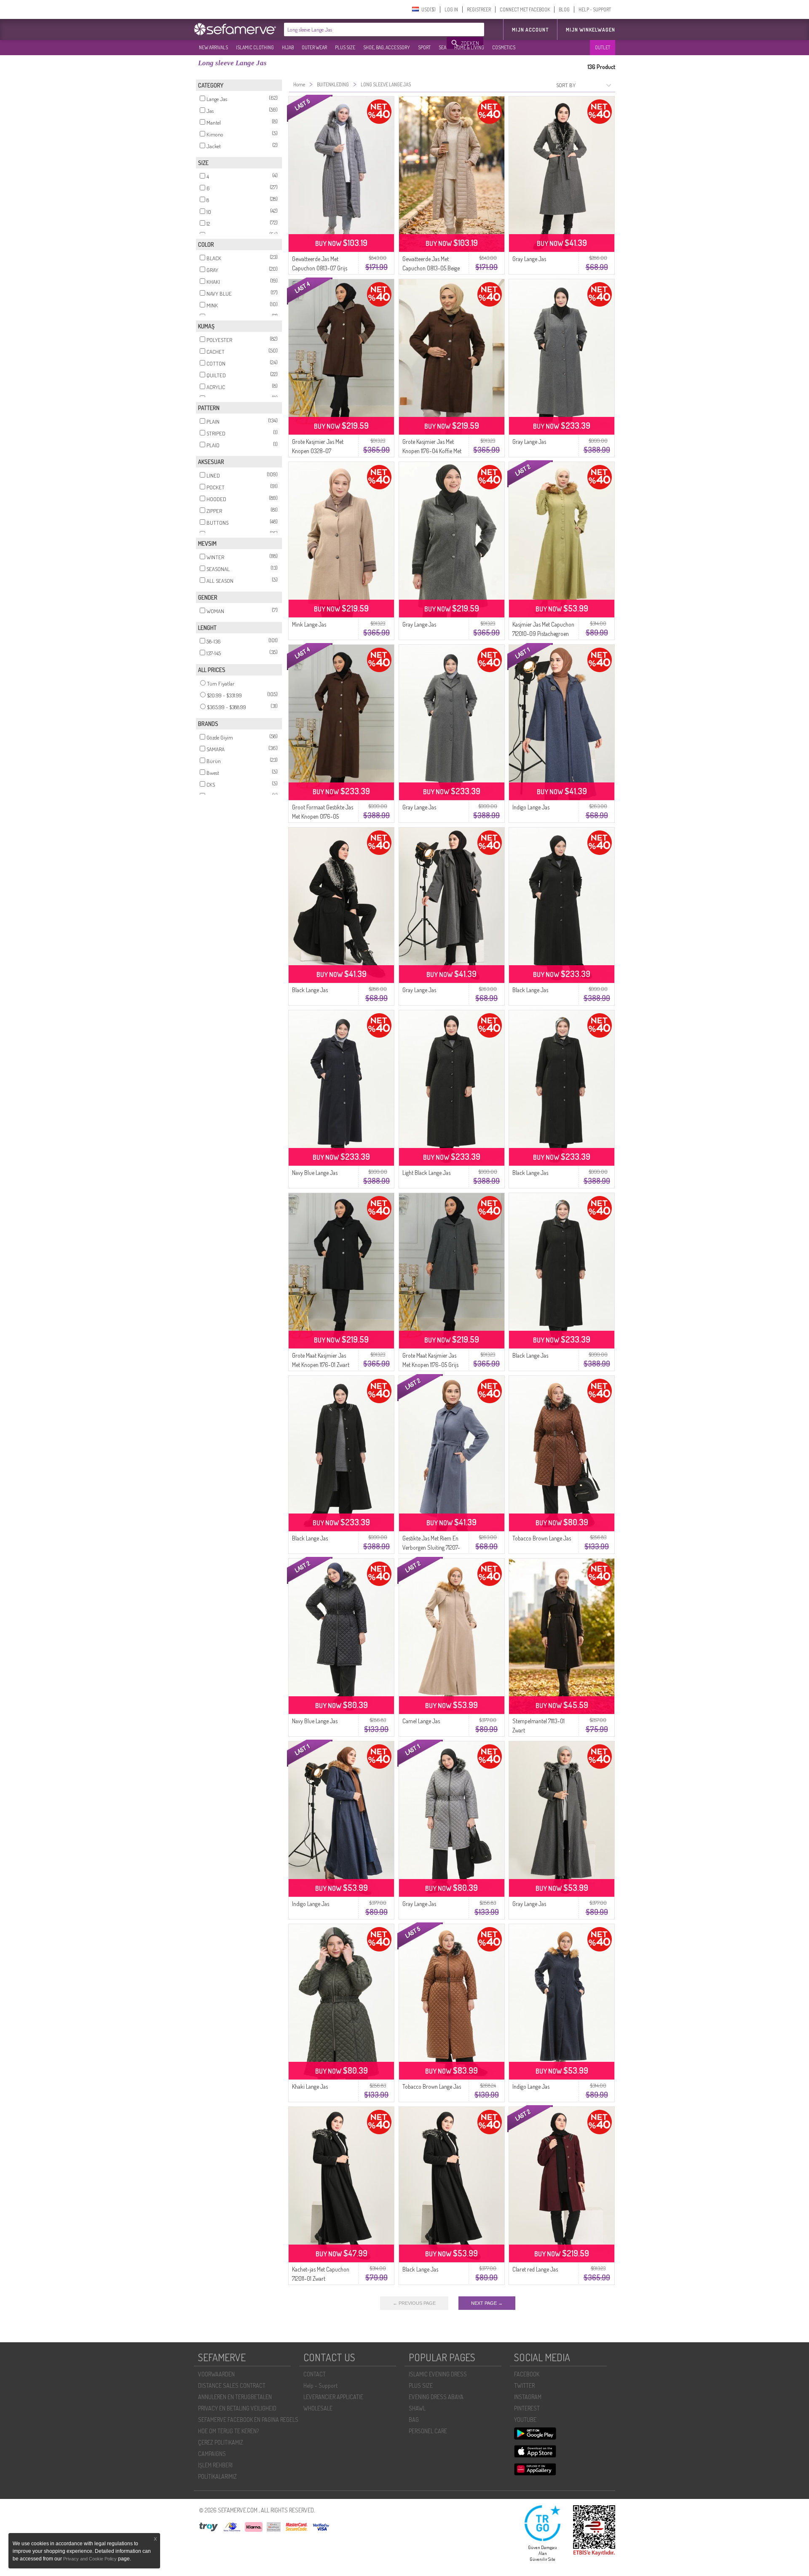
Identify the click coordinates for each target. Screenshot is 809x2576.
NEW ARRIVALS (213, 47)
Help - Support (320, 2385)
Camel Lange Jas (421, 1721)
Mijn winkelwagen (591, 30)
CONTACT (315, 2374)
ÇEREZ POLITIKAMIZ (221, 2442)
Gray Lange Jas (529, 259)
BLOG (564, 9)
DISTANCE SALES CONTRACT (232, 2385)
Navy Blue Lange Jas (315, 1173)
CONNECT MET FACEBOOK (525, 9)
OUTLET (603, 47)
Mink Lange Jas (309, 624)
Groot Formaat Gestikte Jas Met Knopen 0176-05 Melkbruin (323, 816)
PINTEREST (527, 2408)
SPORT (424, 47)
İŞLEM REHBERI (215, 2465)
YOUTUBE (525, 2420)
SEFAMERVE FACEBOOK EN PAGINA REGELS (248, 2420)
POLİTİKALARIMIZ (217, 2476)
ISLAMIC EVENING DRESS (438, 2374)
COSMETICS (504, 47)
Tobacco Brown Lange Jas (542, 1538)
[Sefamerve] (237, 29)
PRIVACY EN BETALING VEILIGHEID (237, 2408)
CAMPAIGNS (212, 2454)
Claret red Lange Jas (535, 2269)
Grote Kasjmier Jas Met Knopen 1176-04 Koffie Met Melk (432, 451)
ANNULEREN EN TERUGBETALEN (235, 2397)
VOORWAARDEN (216, 2374)
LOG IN (451, 9)
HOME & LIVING (469, 47)
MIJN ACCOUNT (530, 30)
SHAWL (417, 2408)
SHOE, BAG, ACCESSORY (387, 47)
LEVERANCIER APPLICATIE (333, 2397)
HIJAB (288, 47)
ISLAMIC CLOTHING (255, 47)
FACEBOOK (527, 2374)
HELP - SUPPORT (595, 9)
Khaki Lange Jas (310, 2086)
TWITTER (524, 2385)
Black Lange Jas (310, 990)
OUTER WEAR (314, 47)
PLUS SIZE (345, 47)
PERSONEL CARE (428, 2431)
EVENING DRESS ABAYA (436, 2397)
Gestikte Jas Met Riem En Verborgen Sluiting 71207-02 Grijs (431, 1547)
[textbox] (366, 29)
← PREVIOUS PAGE (414, 2303)
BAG (414, 2420)
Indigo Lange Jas (531, 807)
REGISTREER (479, 9)
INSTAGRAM (528, 2397)
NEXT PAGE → (487, 2303)
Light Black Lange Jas (426, 1173)
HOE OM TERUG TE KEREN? (228, 2431)
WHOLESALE (318, 2408)
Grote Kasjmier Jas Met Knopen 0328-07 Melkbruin (318, 451)
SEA (442, 47)
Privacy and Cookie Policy (90, 2559)
